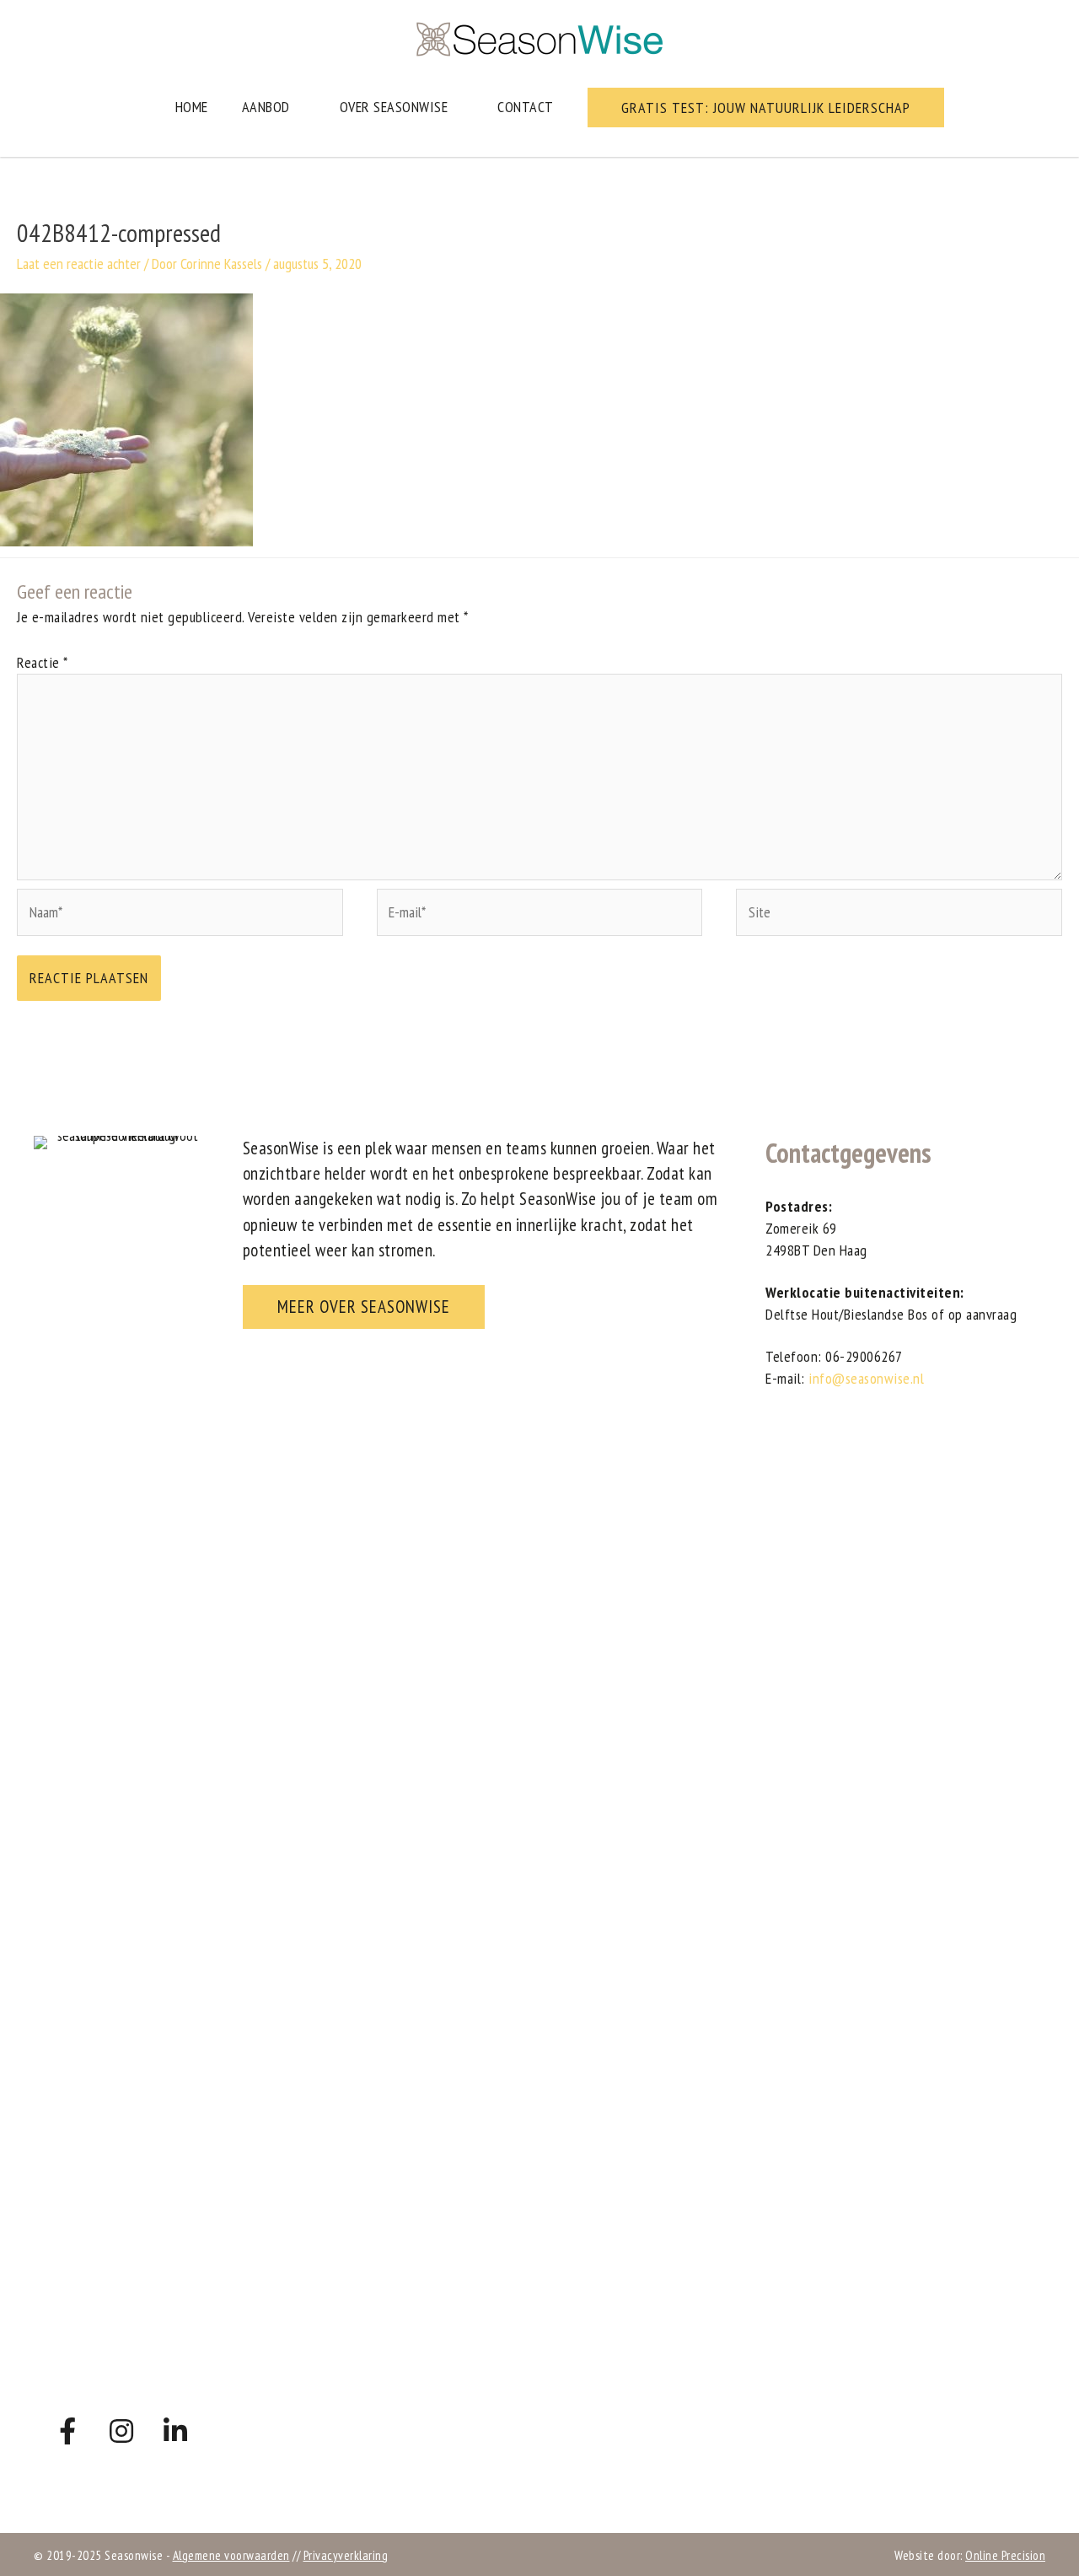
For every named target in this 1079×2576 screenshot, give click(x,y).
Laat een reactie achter (79, 264)
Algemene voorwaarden (231, 2555)
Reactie (43, 662)
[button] (766, 108)
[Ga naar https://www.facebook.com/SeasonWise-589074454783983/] (67, 2432)
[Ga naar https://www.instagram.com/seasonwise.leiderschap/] (121, 2432)
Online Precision (1005, 2555)
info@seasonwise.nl (866, 1378)
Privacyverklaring (346, 2555)
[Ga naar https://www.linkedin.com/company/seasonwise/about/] (175, 2432)
